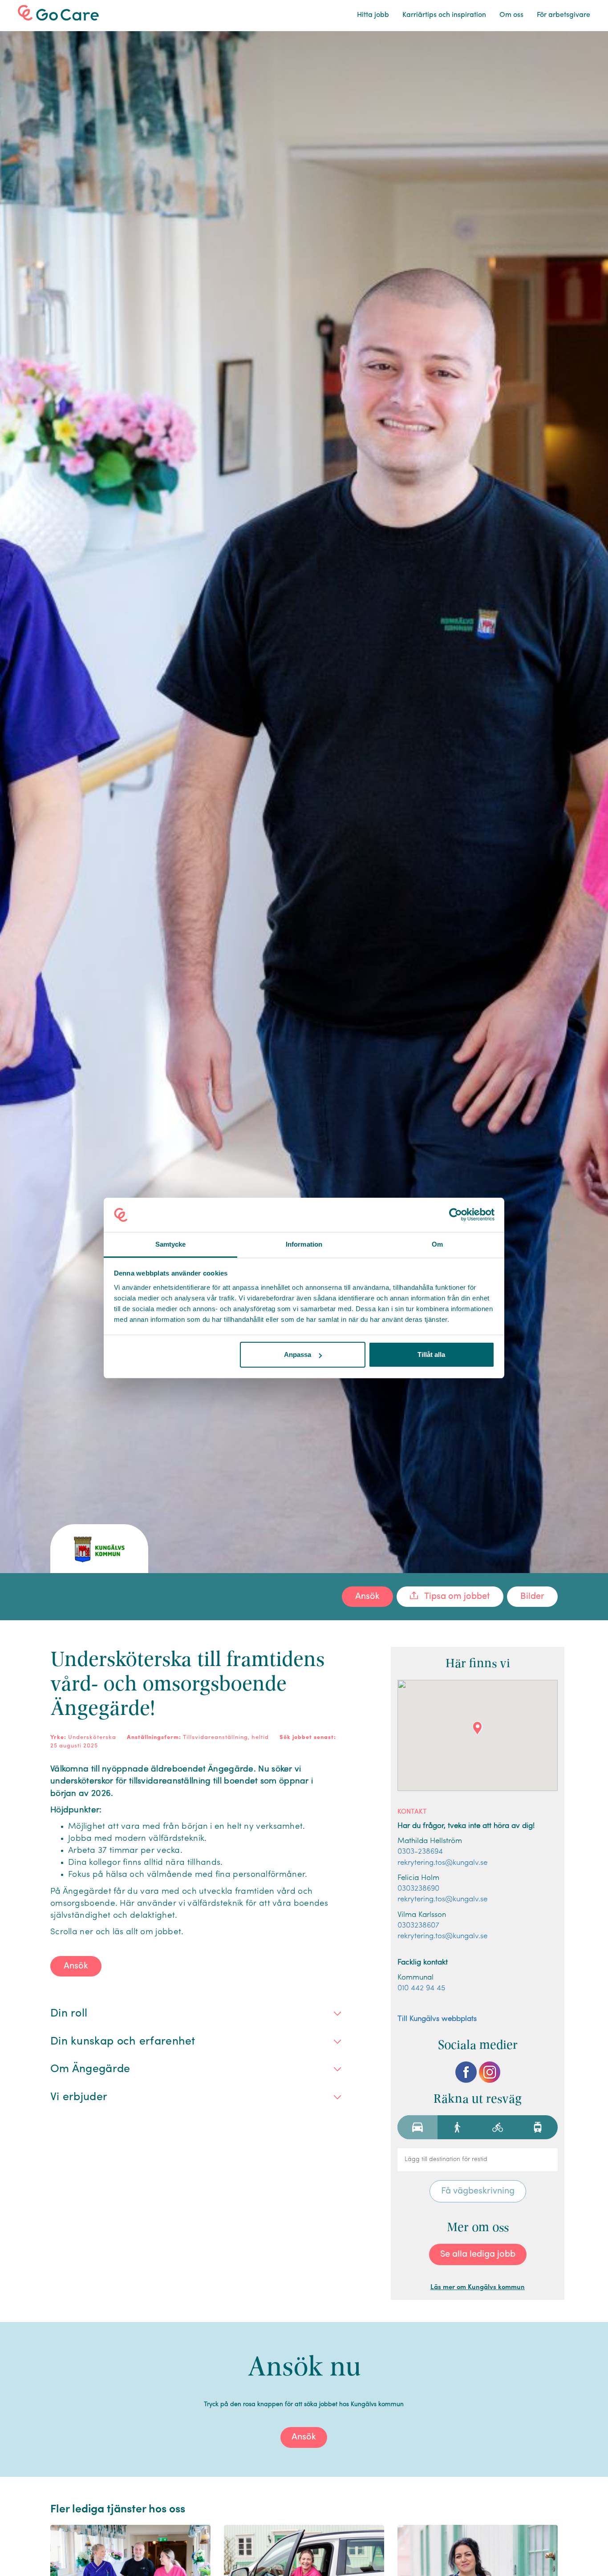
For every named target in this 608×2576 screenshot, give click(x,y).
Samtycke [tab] (171, 1244)
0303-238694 (420, 1852)
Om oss (511, 15)
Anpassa (298, 1354)
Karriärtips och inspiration (444, 15)
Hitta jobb (373, 15)
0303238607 (418, 1926)
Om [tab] (437, 1244)
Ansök (367, 1597)
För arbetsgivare (563, 15)
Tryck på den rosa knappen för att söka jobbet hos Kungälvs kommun (304, 2405)
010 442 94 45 (422, 1988)
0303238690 (418, 1889)
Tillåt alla (431, 1354)
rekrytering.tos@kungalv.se (442, 1863)
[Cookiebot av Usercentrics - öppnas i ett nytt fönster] (456, 1215)
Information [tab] (304, 1244)
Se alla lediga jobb (478, 2254)
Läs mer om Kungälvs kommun (478, 2288)
